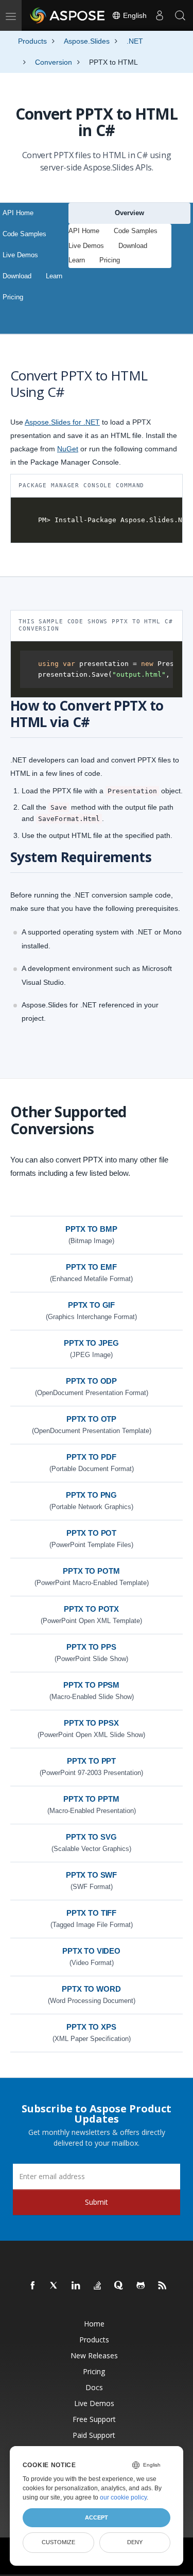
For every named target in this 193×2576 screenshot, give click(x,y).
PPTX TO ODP (91, 1381)
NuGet (68, 449)
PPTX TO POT (91, 1533)
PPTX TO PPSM (91, 1685)
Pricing (13, 297)
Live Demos (20, 255)
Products (94, 2340)
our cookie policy (123, 2497)
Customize (58, 2542)
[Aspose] (68, 15)
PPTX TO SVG (91, 1837)
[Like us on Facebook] (33, 2286)
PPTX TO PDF (91, 1457)
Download (17, 276)
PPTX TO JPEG (91, 1343)
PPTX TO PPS (91, 1647)
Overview (129, 213)
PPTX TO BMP (91, 1229)
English (134, 15)
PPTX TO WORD (91, 1989)
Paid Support (94, 2435)
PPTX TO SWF (91, 1875)
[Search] (180, 15)
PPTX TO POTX (91, 1609)
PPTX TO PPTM (91, 1799)
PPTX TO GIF (91, 1305)
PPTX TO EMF (91, 1267)
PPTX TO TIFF (91, 1913)
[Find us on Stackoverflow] (98, 2286)
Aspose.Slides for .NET (62, 422)
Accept (97, 2517)
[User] (160, 15)
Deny (135, 2542)
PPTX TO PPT (91, 1761)
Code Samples (24, 234)
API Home (18, 213)
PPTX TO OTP (91, 1419)
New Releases (94, 2355)
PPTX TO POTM (91, 1571)
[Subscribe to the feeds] (163, 2286)
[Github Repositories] (141, 2286)
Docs (94, 2387)
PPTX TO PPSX (91, 1723)
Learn (54, 276)
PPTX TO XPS (91, 2027)
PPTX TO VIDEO (91, 1951)
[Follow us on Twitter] (55, 2286)
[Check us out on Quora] (119, 2286)
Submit (97, 2202)
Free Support (94, 2419)
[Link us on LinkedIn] (76, 2286)
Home (94, 2324)
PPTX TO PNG (91, 1495)
